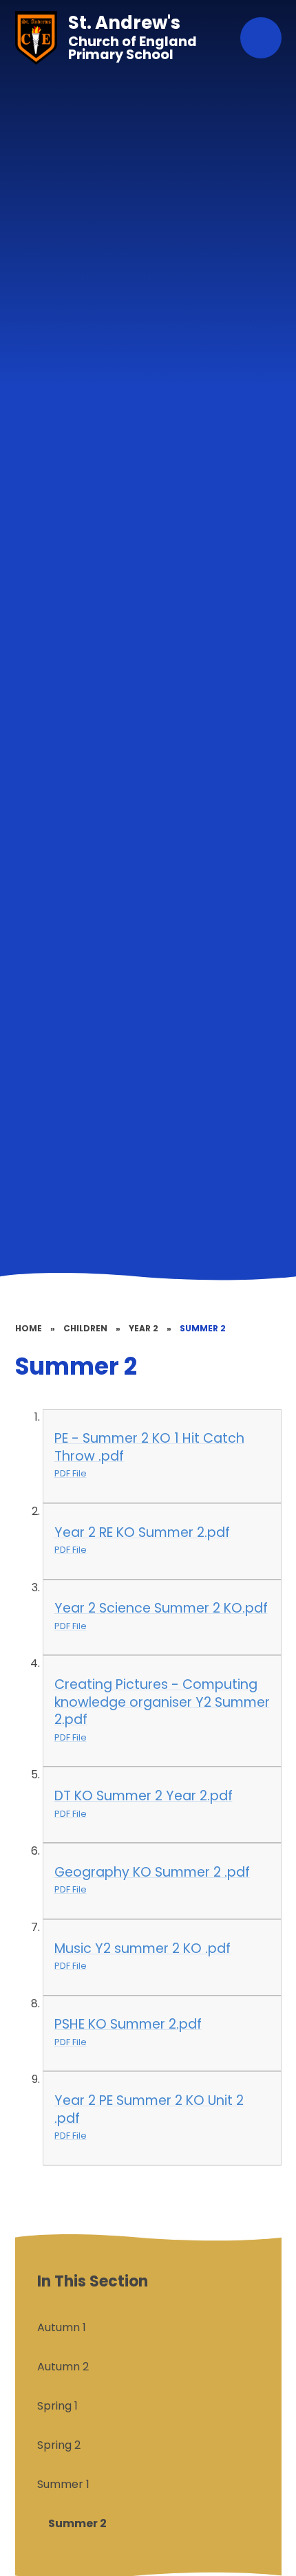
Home (29, 1328)
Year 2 (144, 1328)
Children (85, 1328)
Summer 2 (203, 1328)
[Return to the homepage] (36, 38)
